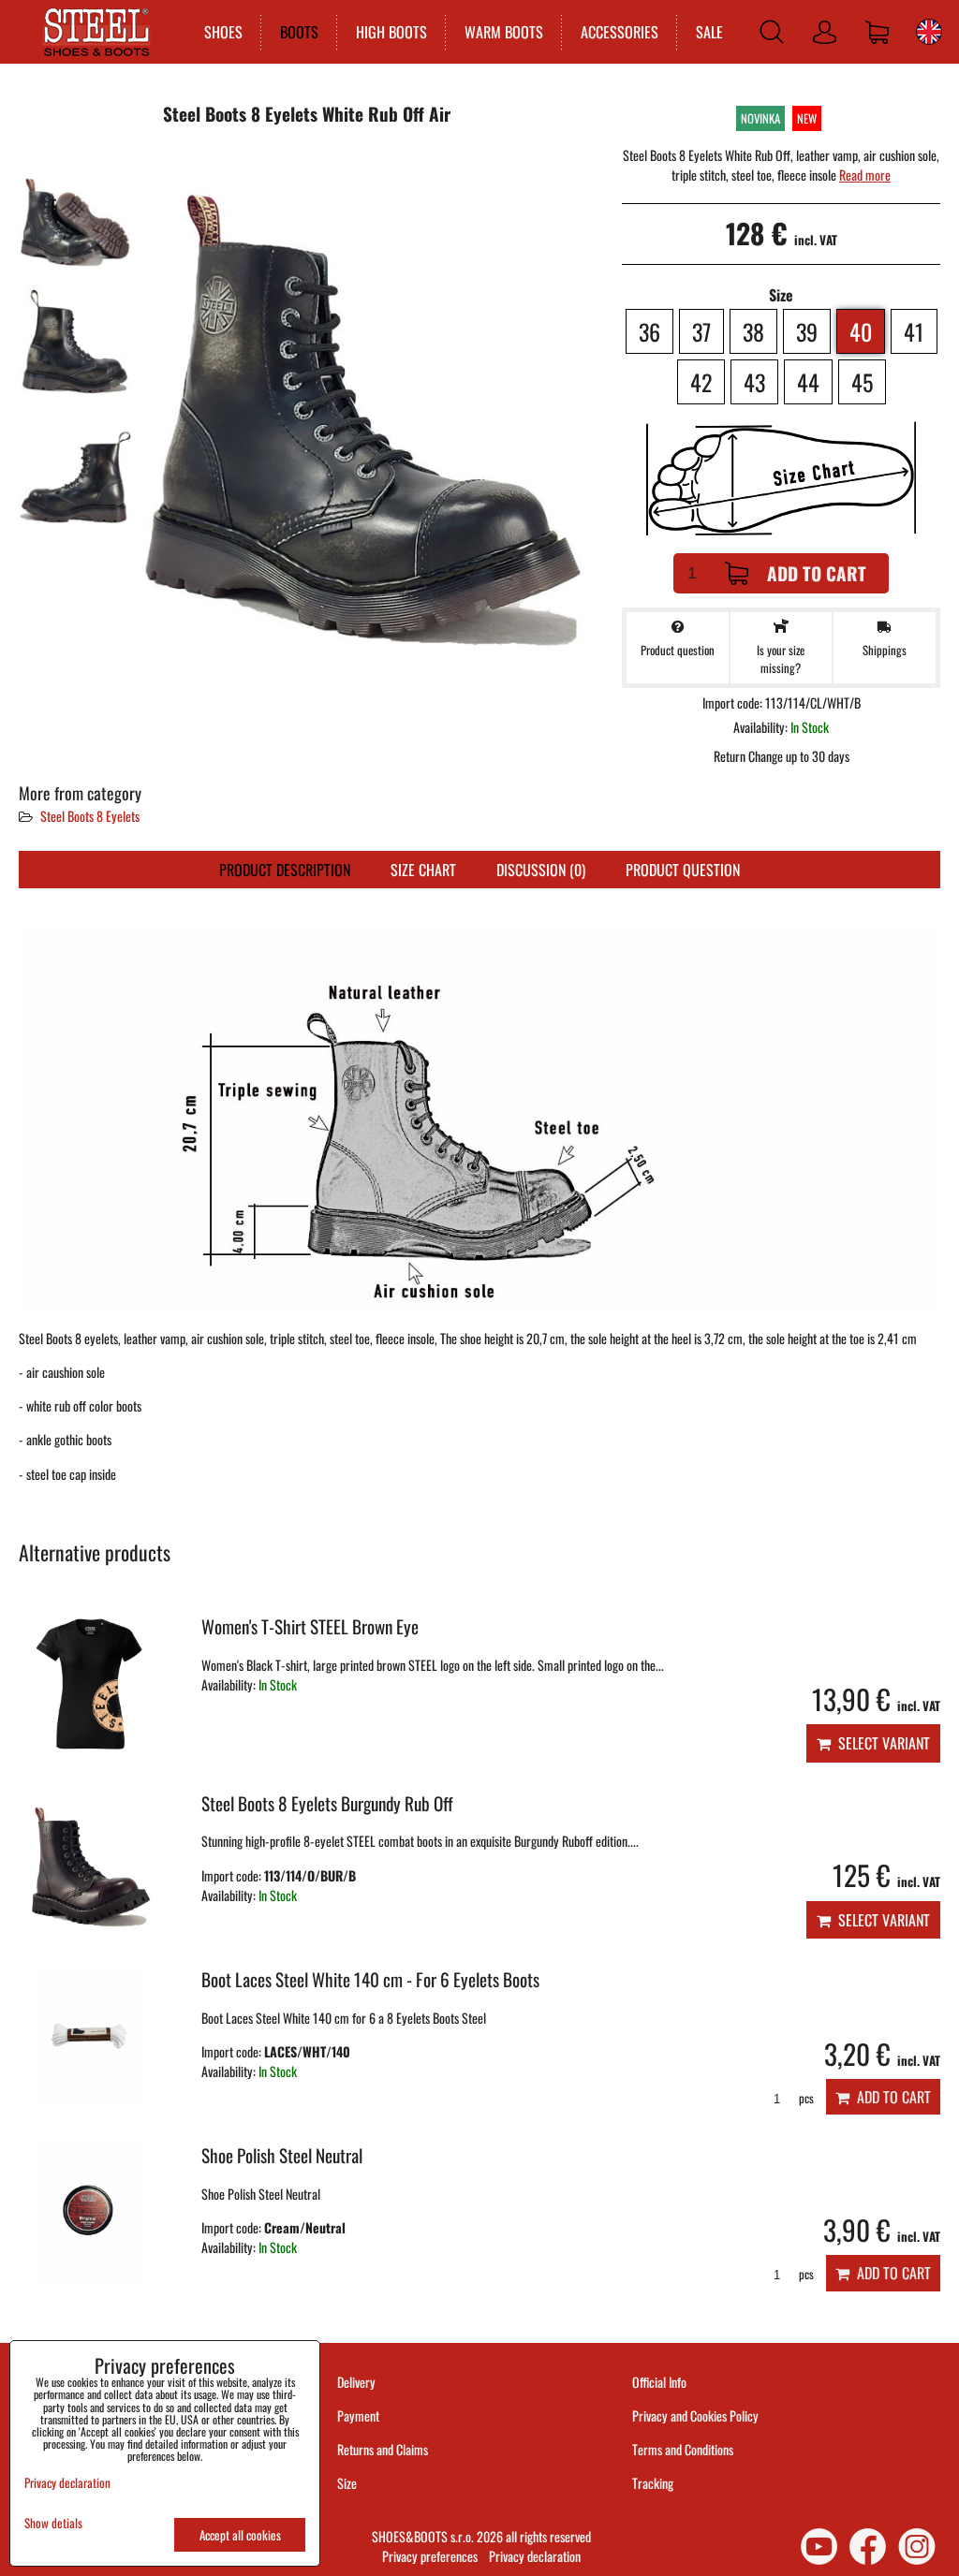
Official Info (659, 2382)
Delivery (356, 2382)
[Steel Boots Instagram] (917, 2547)
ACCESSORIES (620, 32)
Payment (358, 2415)
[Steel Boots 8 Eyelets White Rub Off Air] (75, 205)
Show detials (53, 2523)
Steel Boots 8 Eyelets (90, 816)
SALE (709, 32)
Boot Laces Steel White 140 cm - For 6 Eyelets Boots (370, 1979)
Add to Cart (817, 573)
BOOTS (299, 32)
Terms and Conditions (683, 2449)
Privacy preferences (430, 2556)
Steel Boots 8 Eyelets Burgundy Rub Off (327, 1803)
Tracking (653, 2483)
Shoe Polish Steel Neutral (282, 2155)
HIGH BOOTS (391, 32)
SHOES (223, 32)
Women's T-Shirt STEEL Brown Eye (310, 1626)
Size (348, 2483)
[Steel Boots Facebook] (868, 2547)
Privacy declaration (535, 2556)
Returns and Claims (383, 2449)
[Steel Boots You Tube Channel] (819, 2547)
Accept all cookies (240, 2535)
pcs (805, 2098)
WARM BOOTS (504, 32)
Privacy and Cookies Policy (695, 2415)
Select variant (880, 1743)
